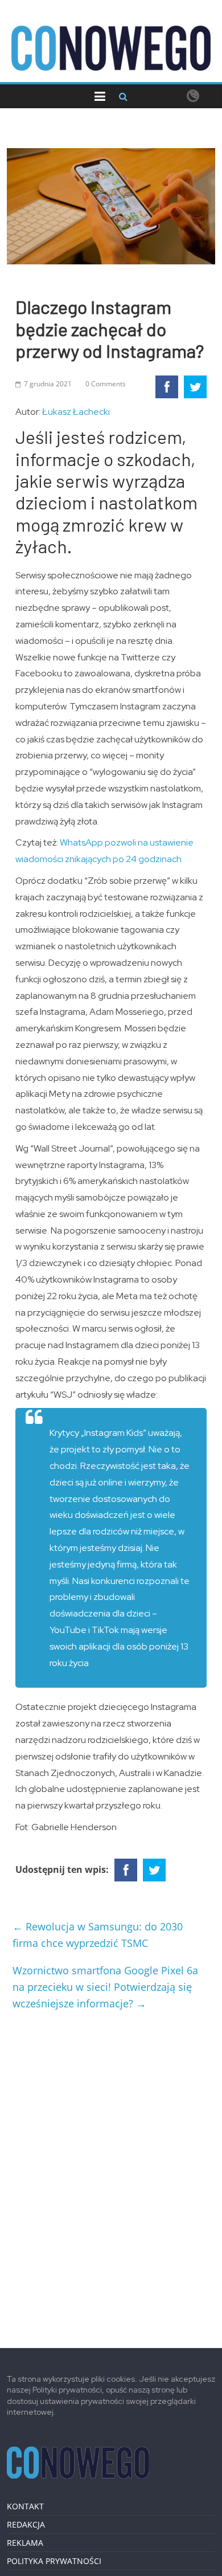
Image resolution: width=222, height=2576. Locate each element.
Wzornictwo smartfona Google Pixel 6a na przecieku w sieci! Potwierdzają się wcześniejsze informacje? (105, 1987)
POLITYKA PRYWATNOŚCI (54, 2561)
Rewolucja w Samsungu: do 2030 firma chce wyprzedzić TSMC (98, 1935)
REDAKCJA (26, 2524)
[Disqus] (111, 2174)
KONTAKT (25, 2506)
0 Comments (106, 384)
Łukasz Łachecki (76, 412)
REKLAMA (25, 2543)
